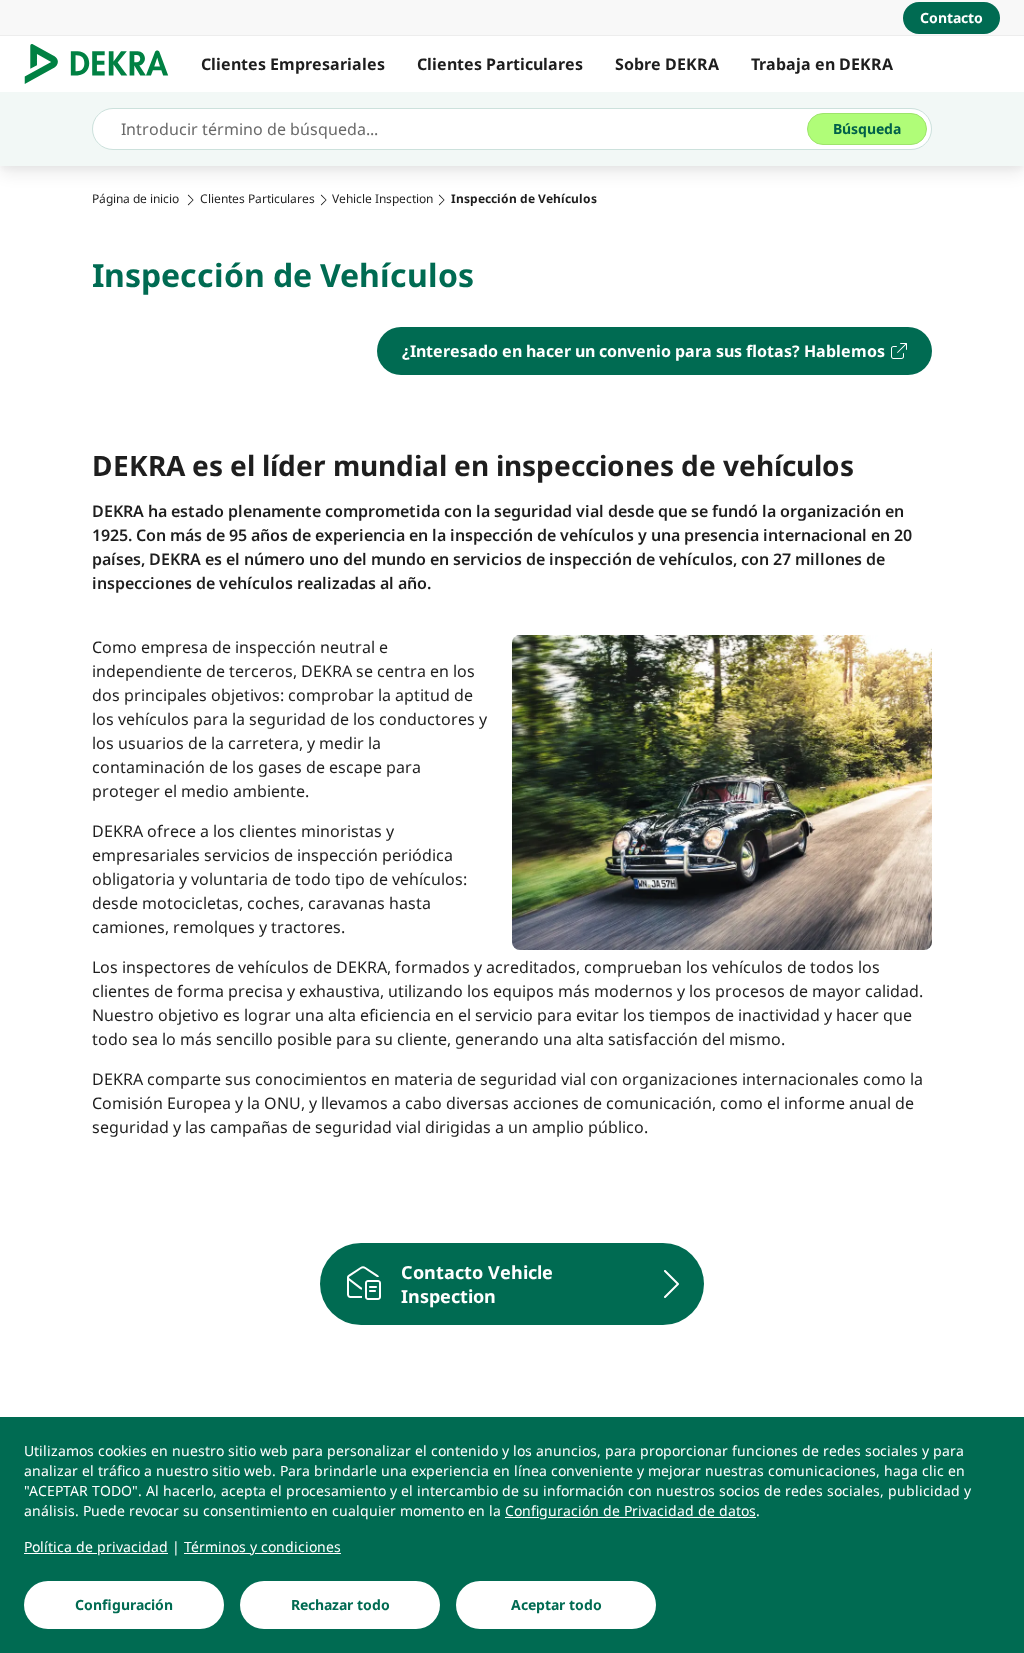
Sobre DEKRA (667, 64)
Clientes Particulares (500, 64)
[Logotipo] (104, 64)
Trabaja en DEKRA (822, 64)
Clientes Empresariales (293, 64)
